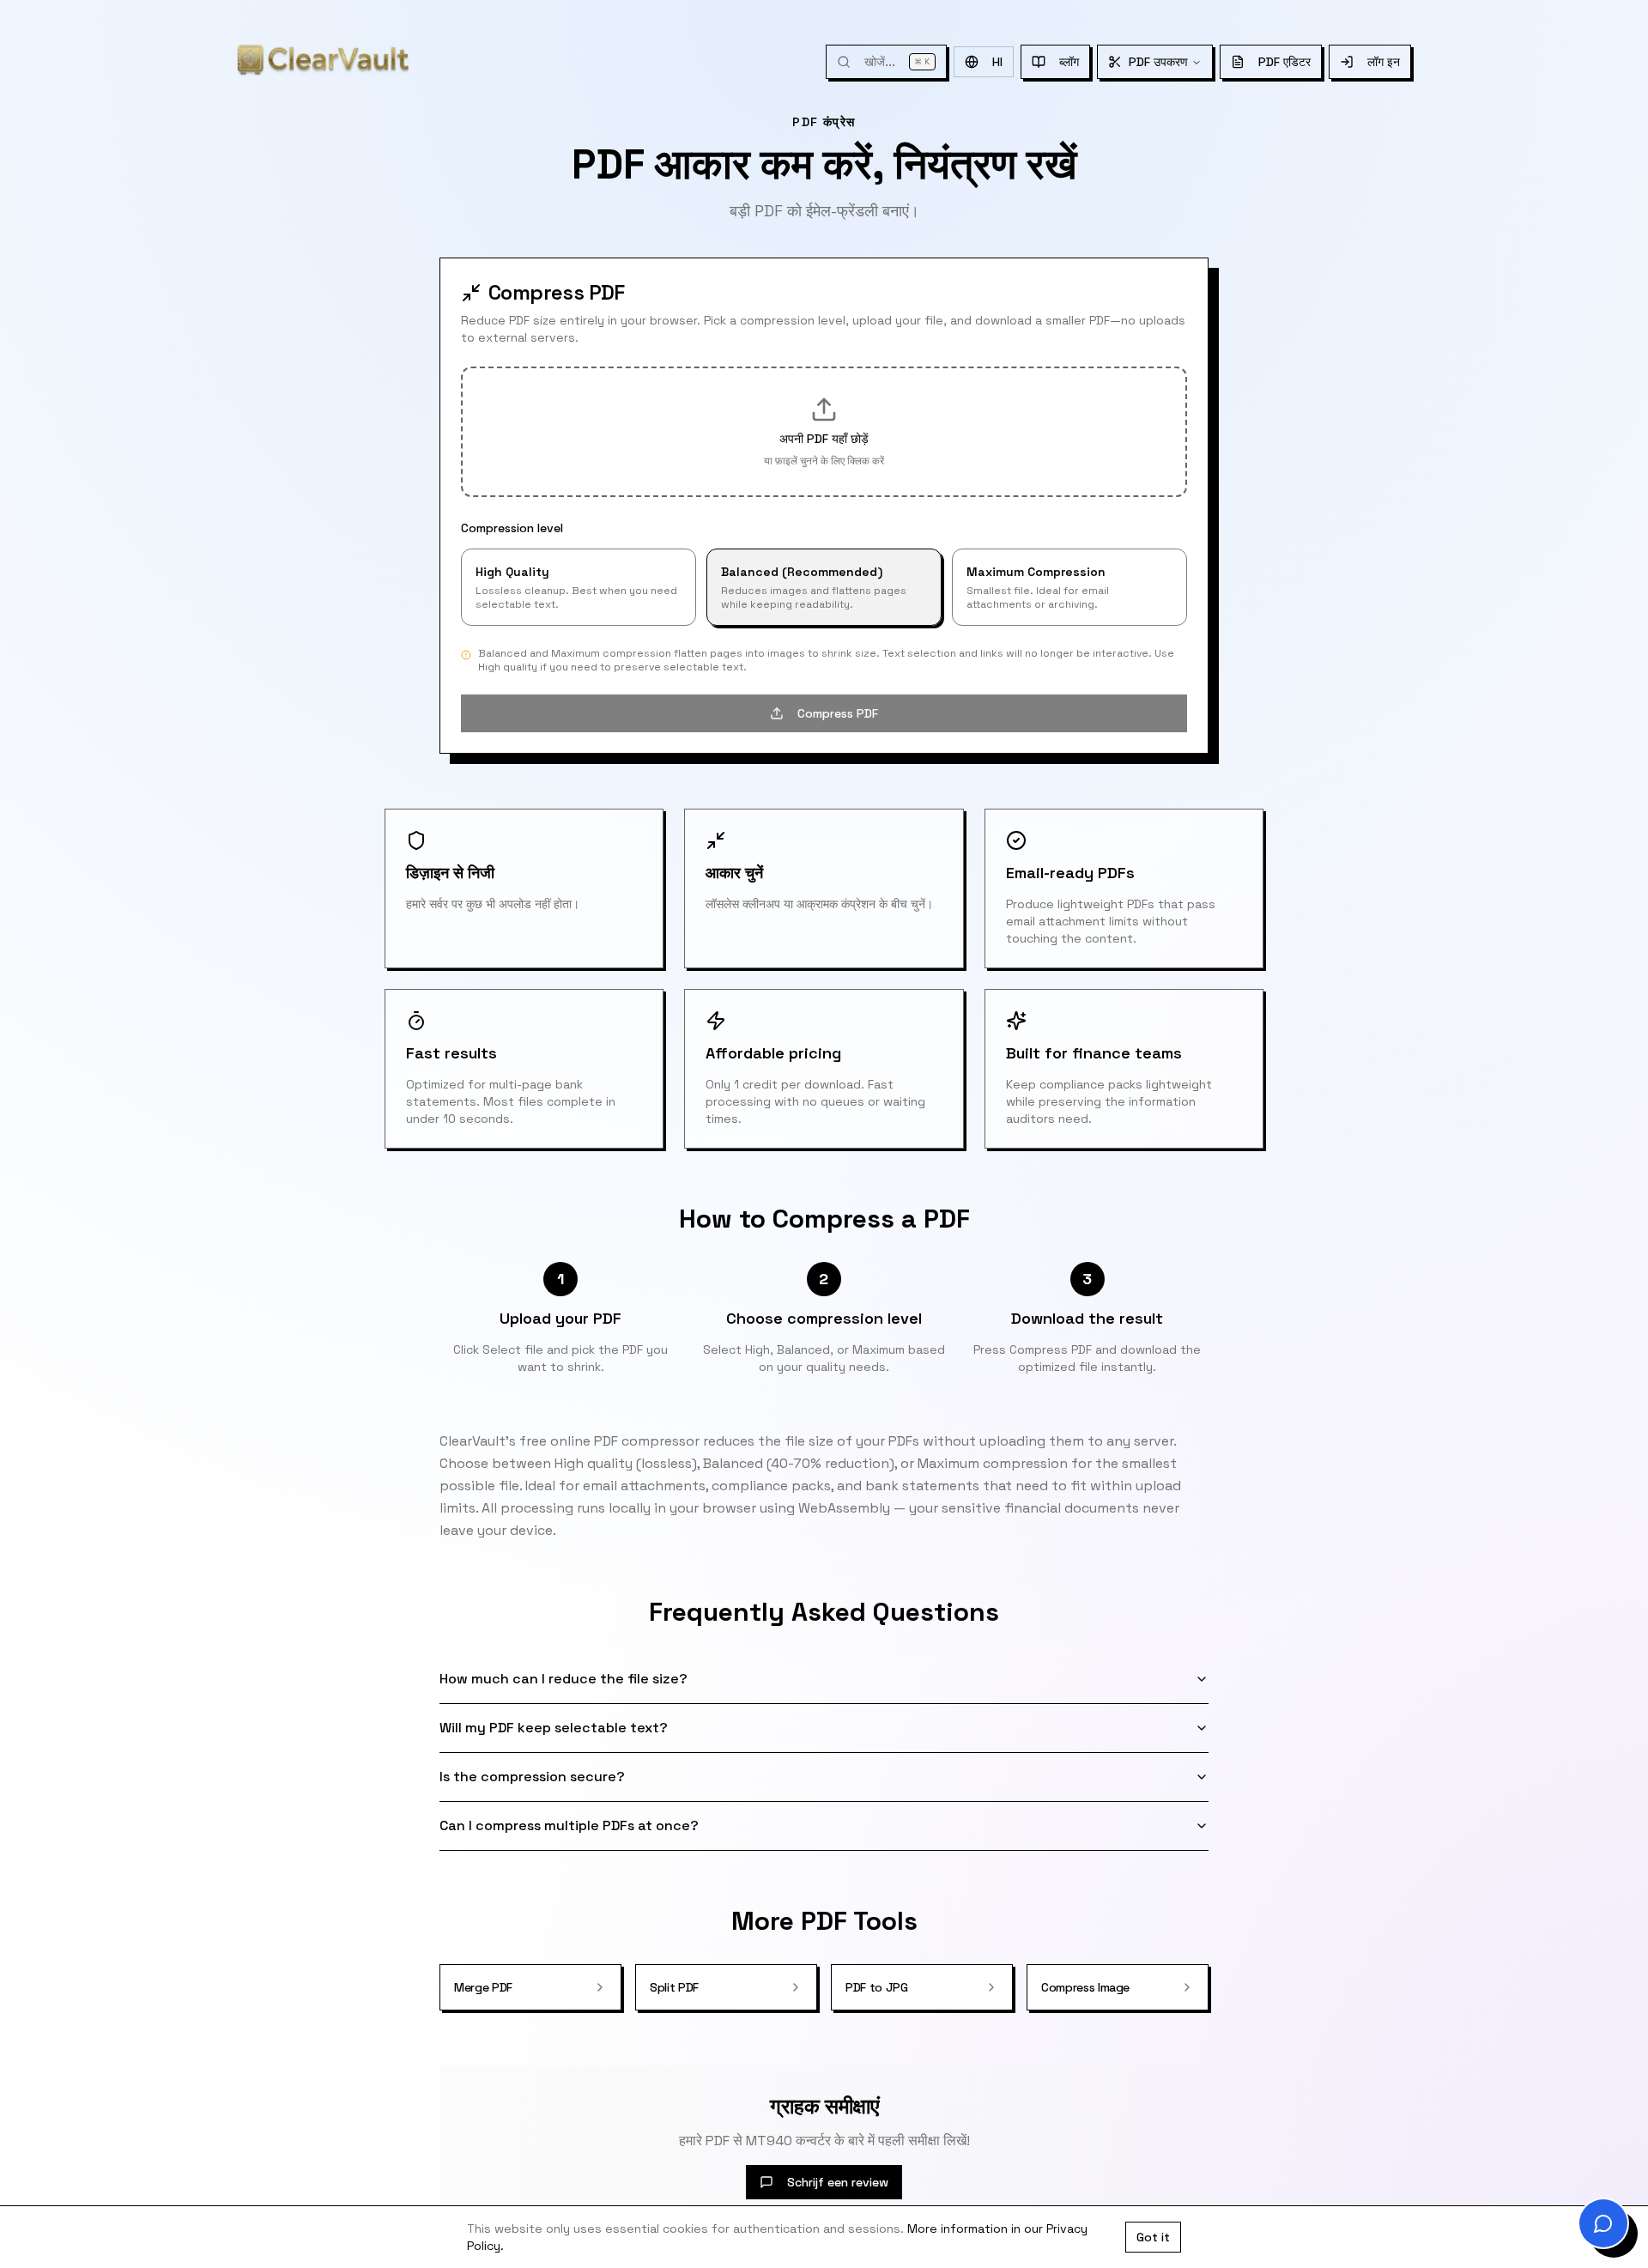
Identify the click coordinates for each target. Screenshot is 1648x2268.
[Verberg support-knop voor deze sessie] (1584, 2204)
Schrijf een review (838, 2182)
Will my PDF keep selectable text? (554, 1728)
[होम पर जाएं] (323, 60)
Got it (1153, 2237)
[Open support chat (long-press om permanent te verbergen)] (1603, 2223)
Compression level (512, 528)
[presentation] (824, 432)
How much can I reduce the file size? (563, 1679)
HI (997, 62)
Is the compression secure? (532, 1777)
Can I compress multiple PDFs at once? (569, 1825)
